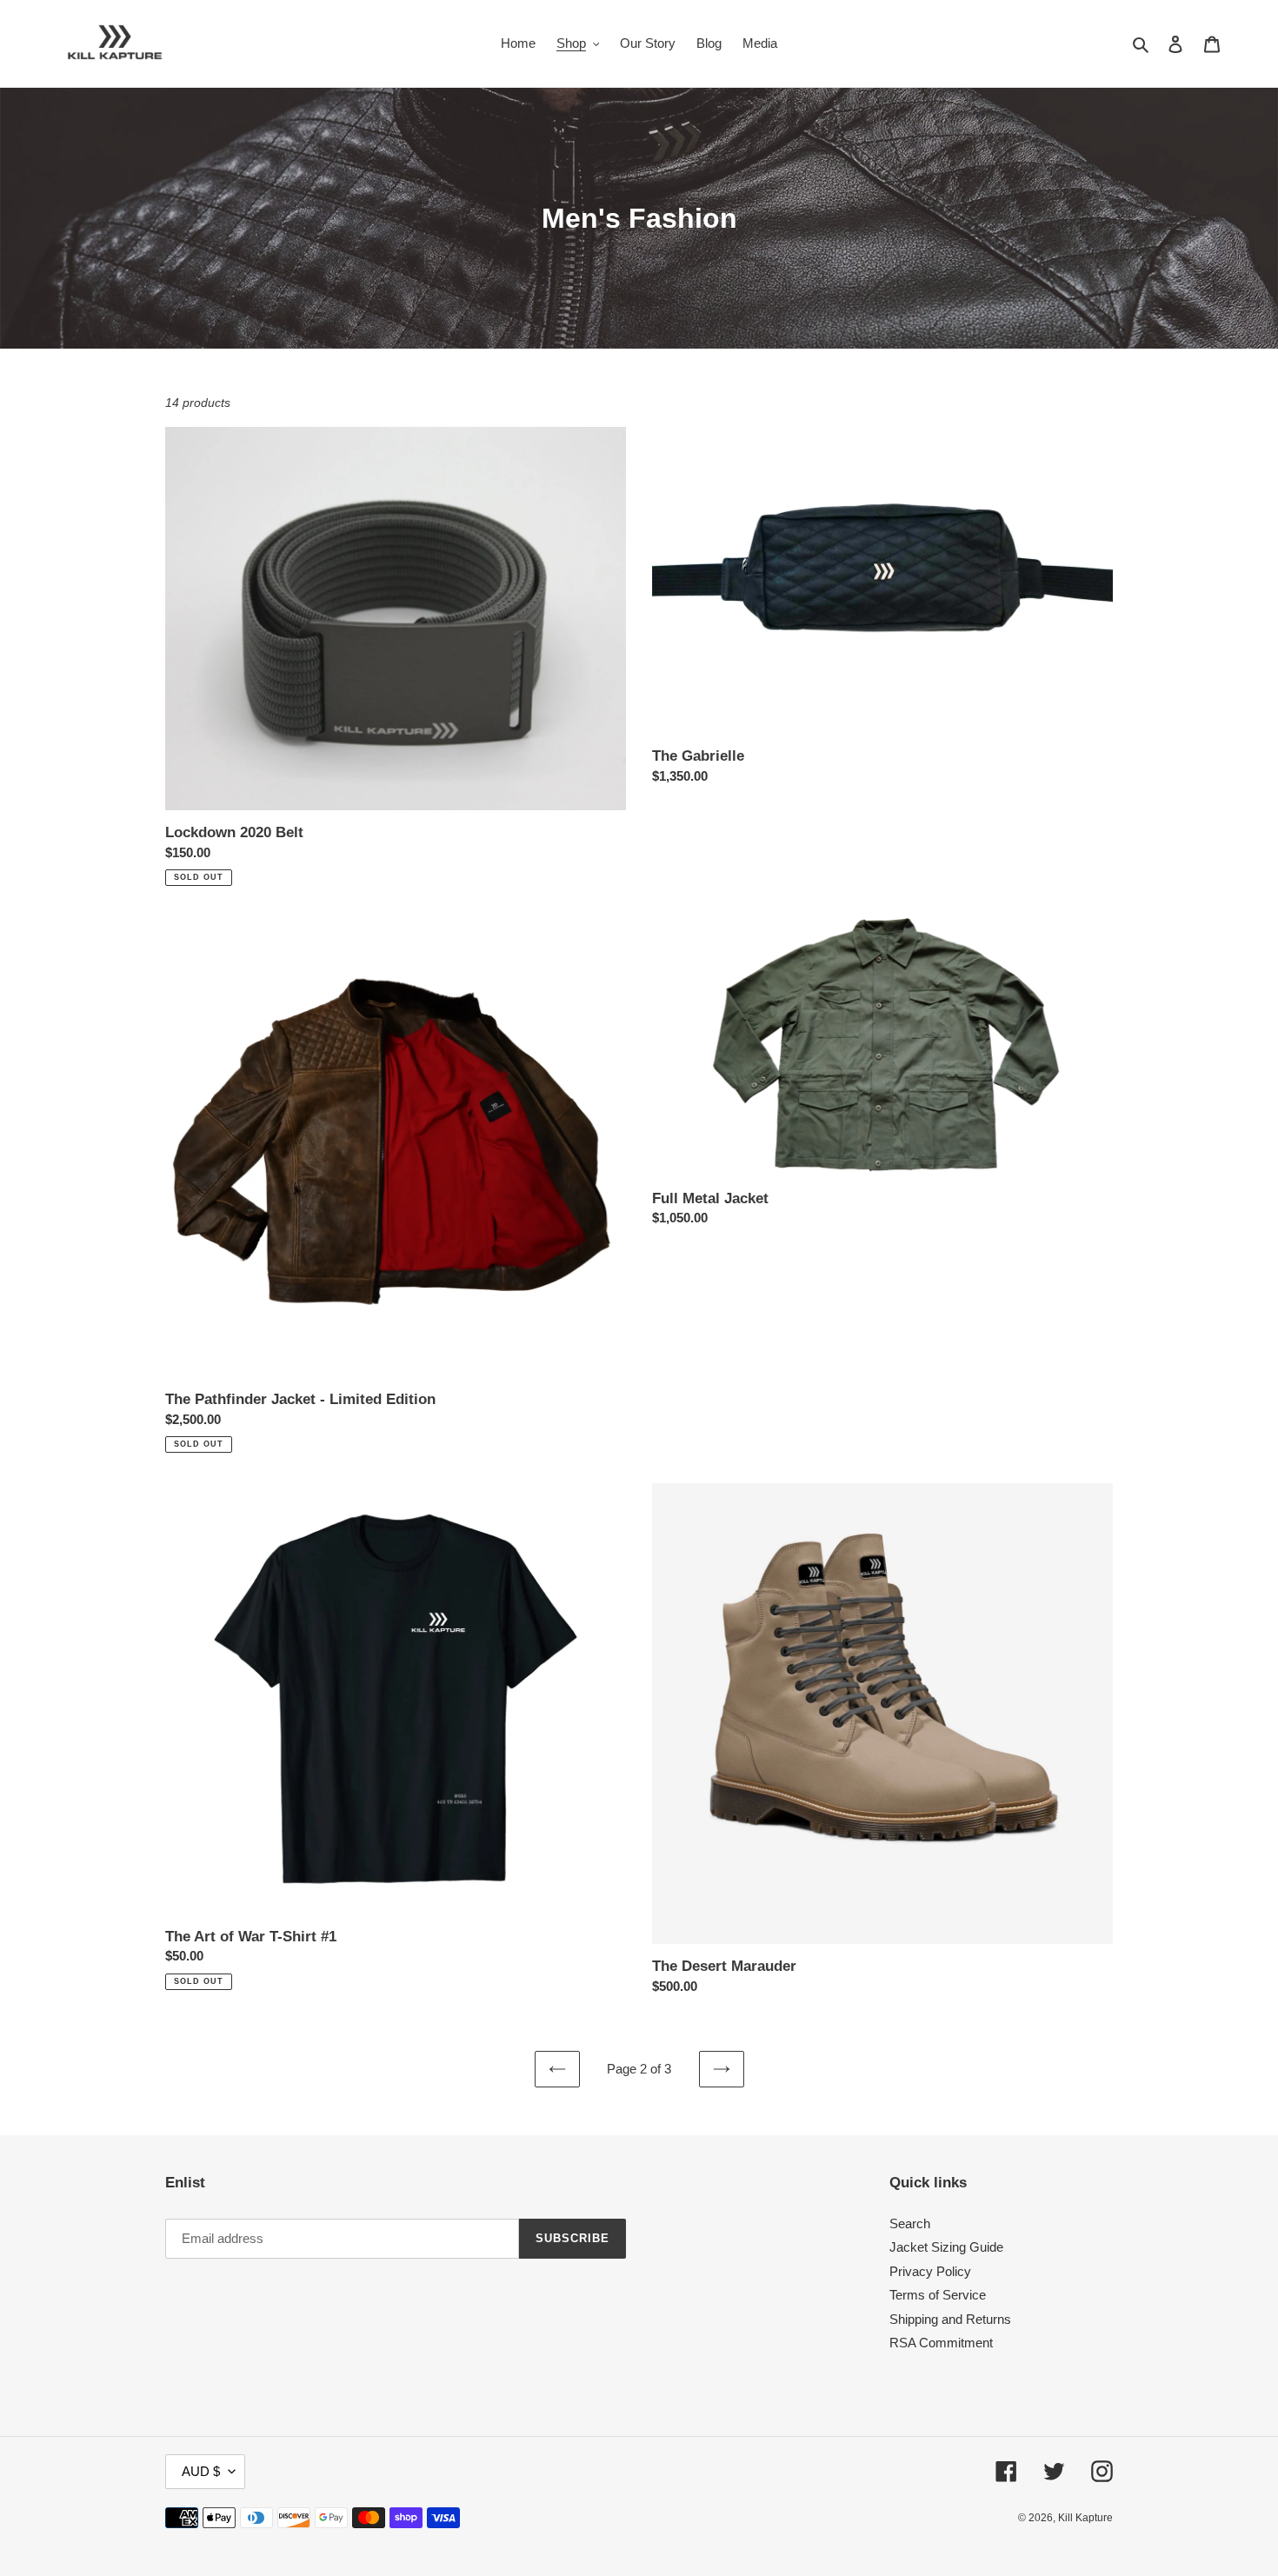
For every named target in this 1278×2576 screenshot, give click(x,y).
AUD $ (201, 2471)
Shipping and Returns (950, 2319)
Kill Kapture (1085, 2518)
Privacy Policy (930, 2271)
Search (910, 2223)
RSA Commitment (941, 2343)
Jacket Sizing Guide (946, 2247)
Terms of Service (938, 2295)
